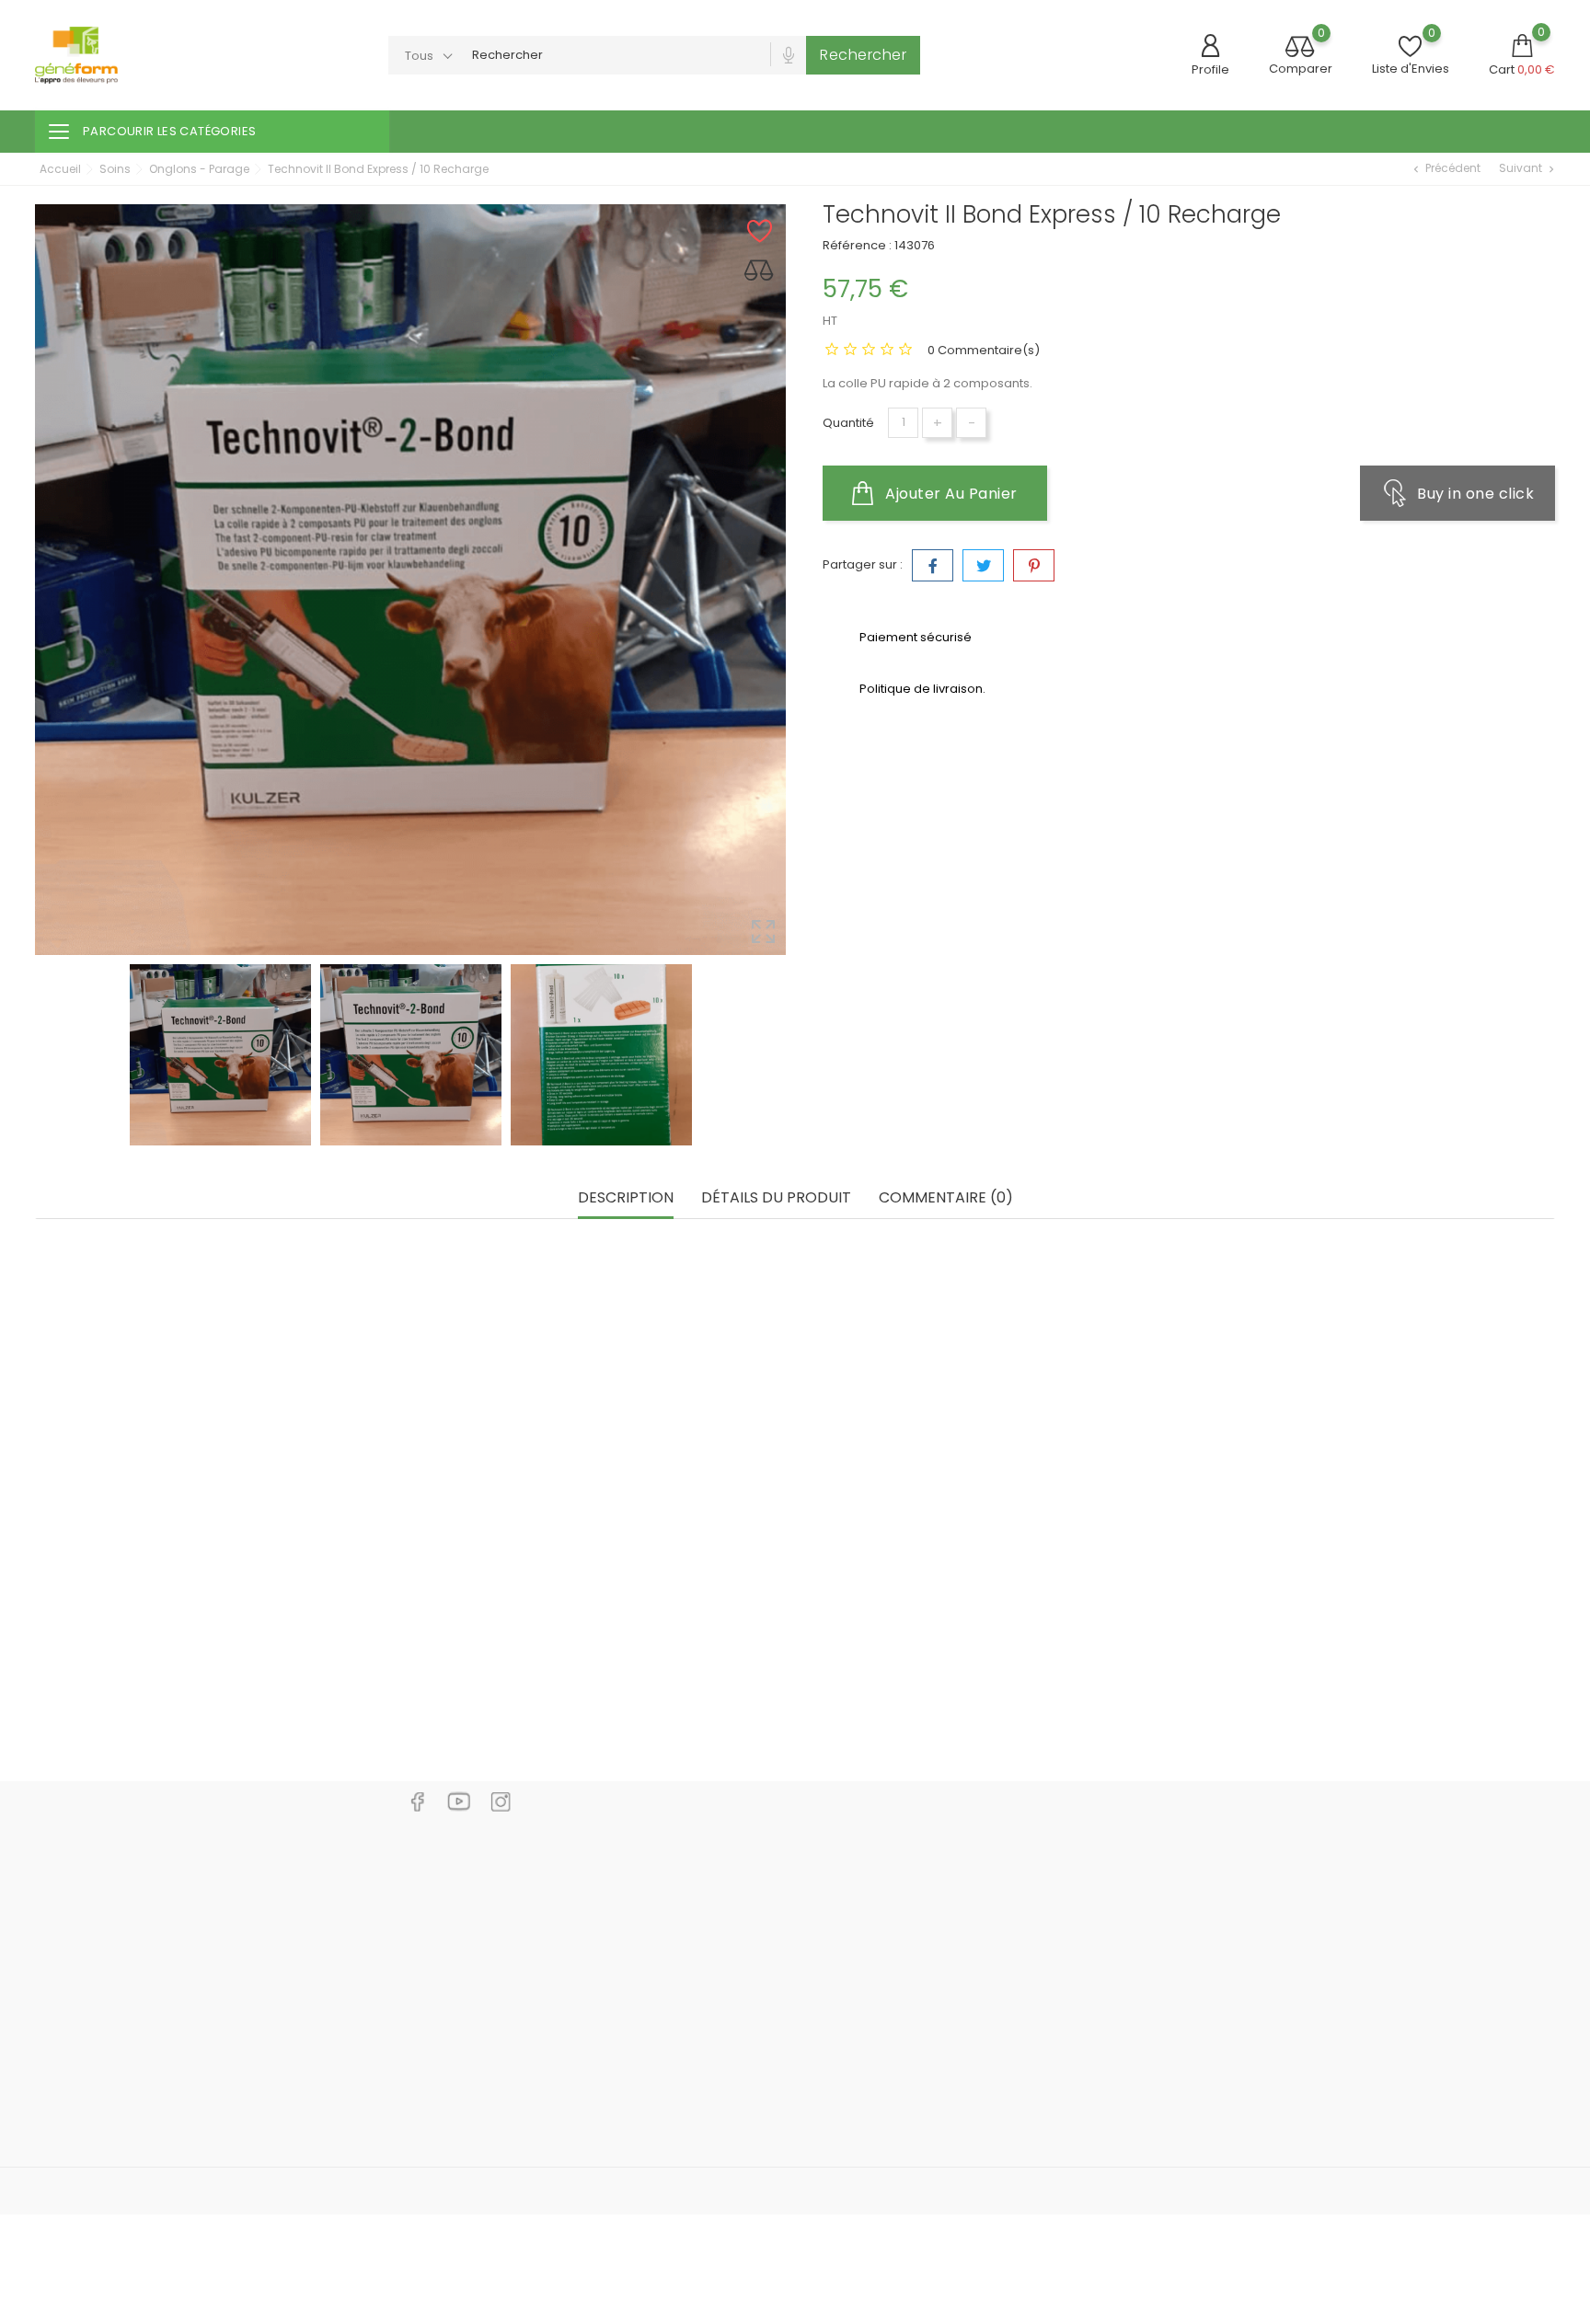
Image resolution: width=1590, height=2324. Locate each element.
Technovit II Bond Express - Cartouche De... (793, 1665)
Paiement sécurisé (880, 1979)
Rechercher (863, 55)
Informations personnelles (1158, 1869)
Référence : (857, 245)
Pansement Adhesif (419, 1665)
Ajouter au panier (950, 494)
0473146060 (92, 1998)
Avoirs (1098, 1924)
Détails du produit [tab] (776, 1198)
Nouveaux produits (623, 1897)
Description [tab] (626, 1198)
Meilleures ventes (619, 1924)
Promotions (601, 1869)
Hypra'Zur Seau (106, 1665)
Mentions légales (875, 1897)
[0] (1300, 48)
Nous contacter (870, 2007)
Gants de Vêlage (1007, 1665)
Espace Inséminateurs (634, 2133)
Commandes (1119, 1897)
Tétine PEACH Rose (1312, 1665)
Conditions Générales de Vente (918, 1924)
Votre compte (1132, 1831)
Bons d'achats (1122, 1979)
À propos (851, 1952)
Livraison (849, 1869)
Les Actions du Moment (635, 1979)
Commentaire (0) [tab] (946, 1198)
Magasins (853, 2062)
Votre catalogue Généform (648, 1952)
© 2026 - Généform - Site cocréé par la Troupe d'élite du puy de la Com (249, 2191)
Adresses (1108, 1952)
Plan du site (858, 2035)
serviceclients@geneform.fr (142, 2026)
